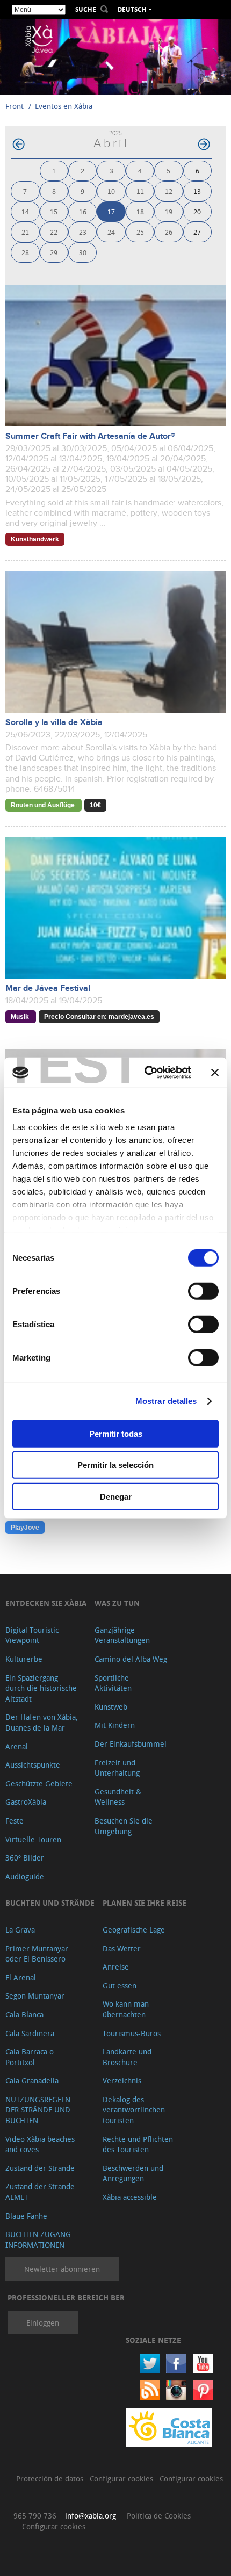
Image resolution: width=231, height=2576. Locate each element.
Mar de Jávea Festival (48, 989)
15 (54, 211)
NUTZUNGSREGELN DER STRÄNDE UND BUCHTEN (38, 2110)
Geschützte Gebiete (39, 1783)
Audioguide (25, 1876)
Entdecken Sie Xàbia (46, 1603)
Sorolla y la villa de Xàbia (54, 723)
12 (169, 191)
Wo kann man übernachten (126, 2009)
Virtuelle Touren (33, 1839)
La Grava (20, 1930)
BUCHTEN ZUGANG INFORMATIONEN (38, 2239)
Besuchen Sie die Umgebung (124, 1826)
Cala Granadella (32, 2081)
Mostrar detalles (166, 1401)
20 (197, 211)
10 (111, 191)
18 (140, 211)
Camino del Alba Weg (131, 1659)
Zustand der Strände (40, 2168)
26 (169, 232)
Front (15, 106)
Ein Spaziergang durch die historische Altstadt (41, 1688)
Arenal (17, 1746)
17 (111, 211)
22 (54, 232)
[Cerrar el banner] (215, 1073)
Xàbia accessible (130, 2197)
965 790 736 (35, 2516)
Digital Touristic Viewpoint (32, 1635)
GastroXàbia (26, 1802)
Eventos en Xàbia (64, 106)
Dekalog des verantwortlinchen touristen (134, 2110)
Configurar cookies (122, 2479)
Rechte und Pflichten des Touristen (138, 2144)
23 (83, 232)
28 (25, 252)
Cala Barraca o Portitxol (30, 2057)
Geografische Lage (134, 1930)
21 (25, 232)
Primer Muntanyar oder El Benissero (37, 1954)
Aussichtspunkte (33, 1765)
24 (111, 232)
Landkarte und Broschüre (127, 2057)
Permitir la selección (115, 1465)
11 (140, 191)
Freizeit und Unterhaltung (117, 1768)
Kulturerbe (24, 1659)
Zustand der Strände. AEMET (41, 2192)
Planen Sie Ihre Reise (145, 1903)
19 (169, 211)
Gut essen (120, 1985)
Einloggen (43, 2323)
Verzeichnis (122, 2081)
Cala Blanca (24, 2014)
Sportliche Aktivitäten (113, 1683)
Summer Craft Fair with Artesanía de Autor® (90, 436)
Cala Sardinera (30, 2033)
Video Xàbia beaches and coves (40, 2144)
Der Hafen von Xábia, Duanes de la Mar (42, 1722)
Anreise (116, 1967)
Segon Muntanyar (35, 1996)
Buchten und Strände (50, 1903)
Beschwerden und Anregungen (133, 2173)
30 (83, 252)
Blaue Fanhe (26, 2216)
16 (83, 211)
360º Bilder (25, 1858)
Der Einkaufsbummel (131, 1744)
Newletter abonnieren (62, 2269)
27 (197, 232)
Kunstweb (111, 1707)
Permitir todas (116, 1433)
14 (25, 211)
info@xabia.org (91, 2516)
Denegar (116, 1496)
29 (54, 252)
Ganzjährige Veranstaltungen (122, 1635)
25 (140, 232)
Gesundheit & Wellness (118, 1797)
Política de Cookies (159, 2516)
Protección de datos (51, 2479)
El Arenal (21, 1977)
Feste (15, 1821)
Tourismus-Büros (132, 2033)
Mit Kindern (115, 1725)
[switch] (203, 1291)
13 (197, 191)
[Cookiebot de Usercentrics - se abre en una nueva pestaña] (145, 1073)
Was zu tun (117, 1603)
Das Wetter (122, 1948)
